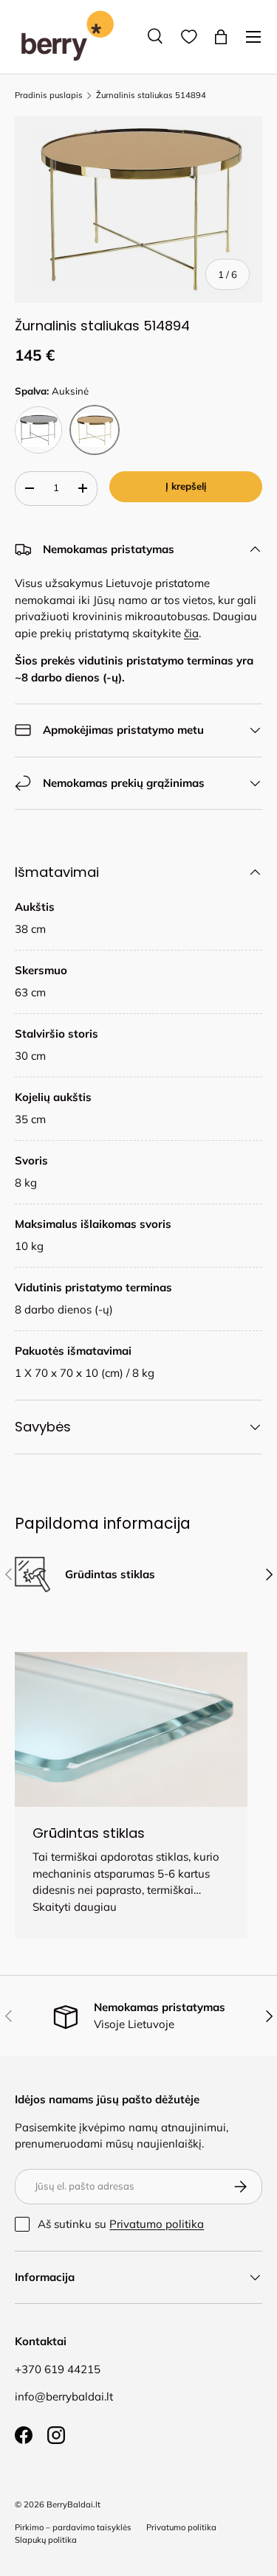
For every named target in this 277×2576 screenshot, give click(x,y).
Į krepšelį (186, 486)
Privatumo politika (157, 2224)
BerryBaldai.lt (73, 2504)
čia (191, 633)
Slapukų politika (46, 2540)
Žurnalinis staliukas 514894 (151, 96)
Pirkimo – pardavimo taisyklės (73, 2527)
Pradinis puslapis (49, 96)
